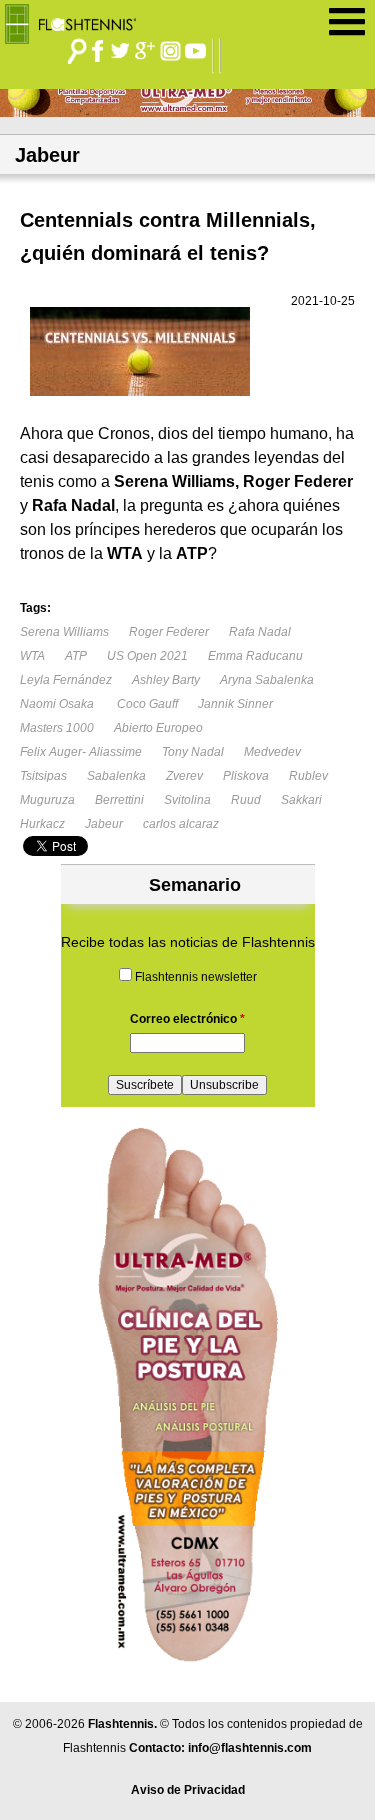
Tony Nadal (193, 752)
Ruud (246, 800)
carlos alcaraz (181, 824)
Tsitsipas (43, 776)
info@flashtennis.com (250, 1748)
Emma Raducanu (255, 656)
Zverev (184, 776)
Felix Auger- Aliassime (81, 752)
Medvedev (272, 752)
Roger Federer (169, 632)
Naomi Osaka (57, 704)
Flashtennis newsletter (196, 977)
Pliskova (246, 776)
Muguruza (47, 800)
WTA (32, 656)
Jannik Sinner (235, 704)
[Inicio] (77, 19)
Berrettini (119, 800)
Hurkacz (42, 824)
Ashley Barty (166, 680)
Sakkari (301, 800)
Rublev (308, 776)
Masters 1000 (57, 728)
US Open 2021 (147, 656)
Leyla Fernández (66, 680)
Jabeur (104, 824)
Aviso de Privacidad (188, 1790)
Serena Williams (64, 632)
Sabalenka (116, 776)
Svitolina (187, 800)
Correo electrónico (187, 1019)
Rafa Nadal (260, 632)
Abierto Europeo (158, 728)
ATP (76, 656)
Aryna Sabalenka (267, 680)
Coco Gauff (146, 704)
